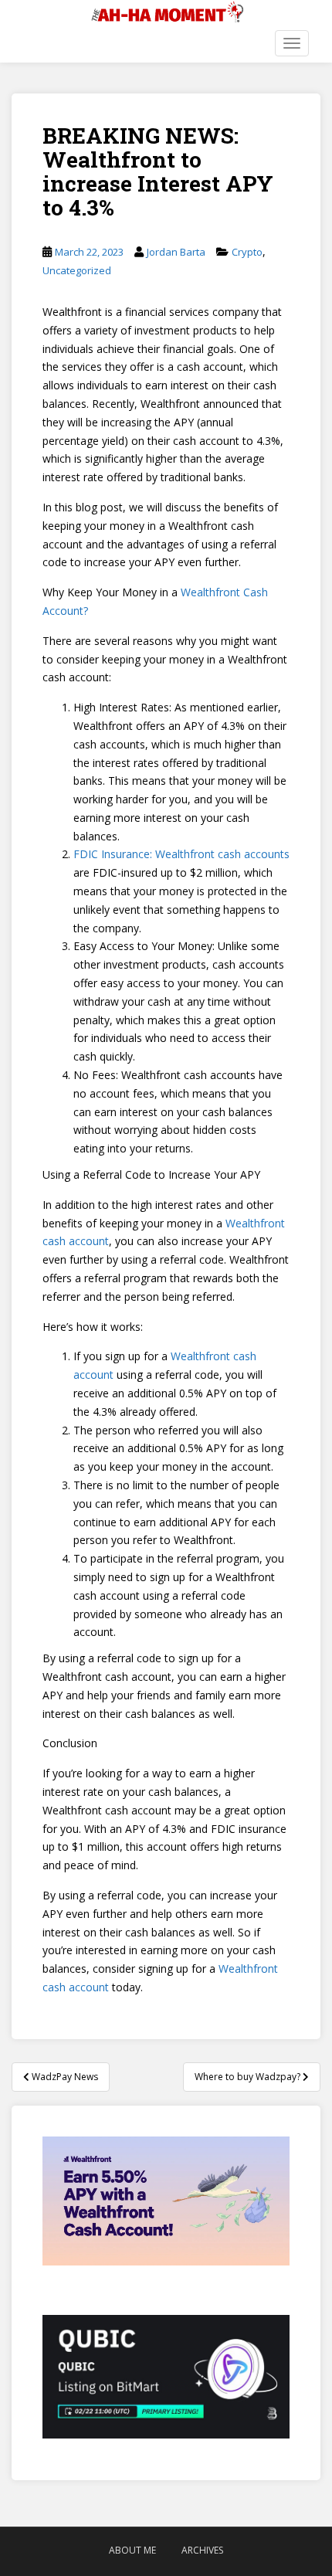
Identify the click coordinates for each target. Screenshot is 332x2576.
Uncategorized (77, 270)
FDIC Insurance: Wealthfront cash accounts (181, 854)
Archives (202, 2550)
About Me (132, 2550)
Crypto (247, 252)
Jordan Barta (176, 252)
